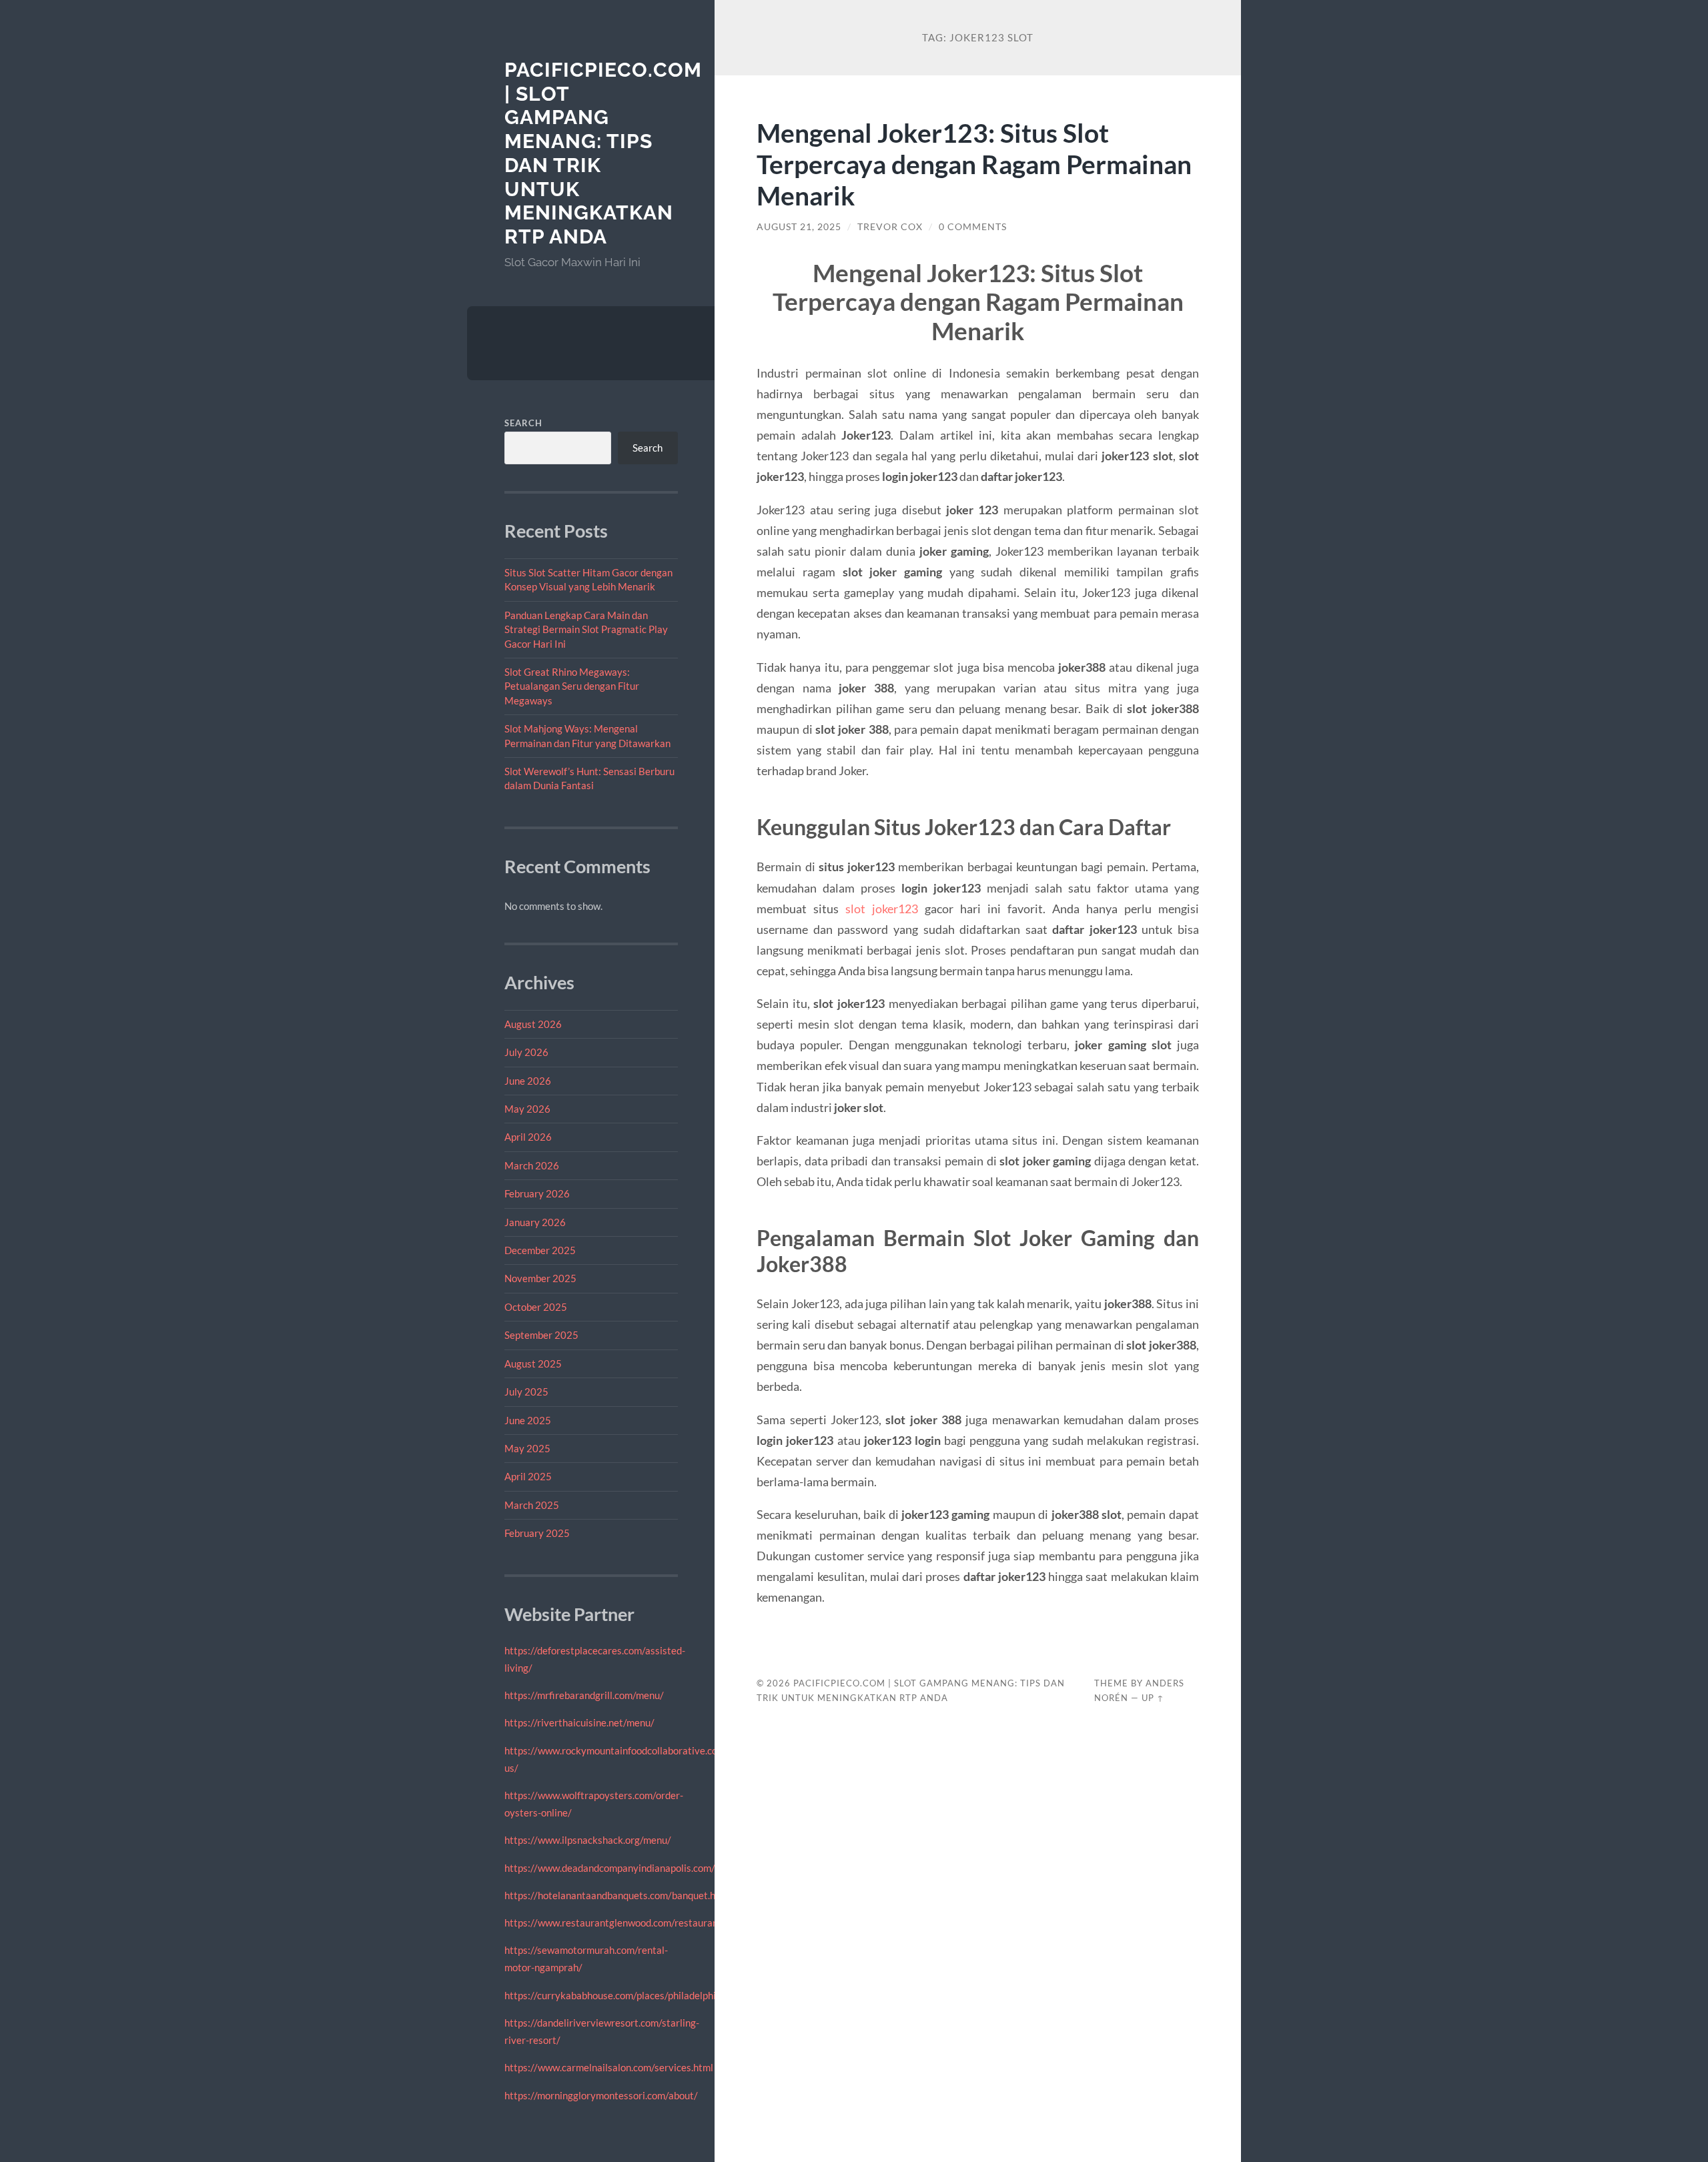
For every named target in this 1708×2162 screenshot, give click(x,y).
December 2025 (540, 1250)
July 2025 (526, 1392)
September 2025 (541, 1335)
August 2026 (533, 1024)
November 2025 (540, 1278)
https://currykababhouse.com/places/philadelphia (613, 1995)
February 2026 (537, 1193)
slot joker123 (882, 909)
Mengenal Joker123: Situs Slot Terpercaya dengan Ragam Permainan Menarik (974, 164)
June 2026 (528, 1081)
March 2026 (532, 1165)
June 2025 (528, 1420)
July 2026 (526, 1052)
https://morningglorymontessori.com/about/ (601, 2095)
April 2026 (528, 1137)
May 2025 (527, 1448)
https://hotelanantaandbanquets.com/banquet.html (617, 1895)
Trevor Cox (890, 227)
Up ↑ (1153, 1698)
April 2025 (528, 1476)
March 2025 (532, 1505)
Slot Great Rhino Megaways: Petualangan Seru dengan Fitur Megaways (572, 686)
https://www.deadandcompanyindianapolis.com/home (622, 1868)
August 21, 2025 (799, 227)
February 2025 (537, 1533)
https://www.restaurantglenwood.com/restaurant (613, 1923)
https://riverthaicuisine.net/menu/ (579, 1722)
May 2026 (527, 1109)
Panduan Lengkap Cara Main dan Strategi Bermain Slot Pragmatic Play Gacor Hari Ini (586, 629)
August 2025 (533, 1364)
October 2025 (536, 1307)
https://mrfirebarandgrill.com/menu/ (584, 1695)
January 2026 (535, 1222)
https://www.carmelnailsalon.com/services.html (609, 2067)
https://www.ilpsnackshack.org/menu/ (588, 1840)
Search (523, 423)
